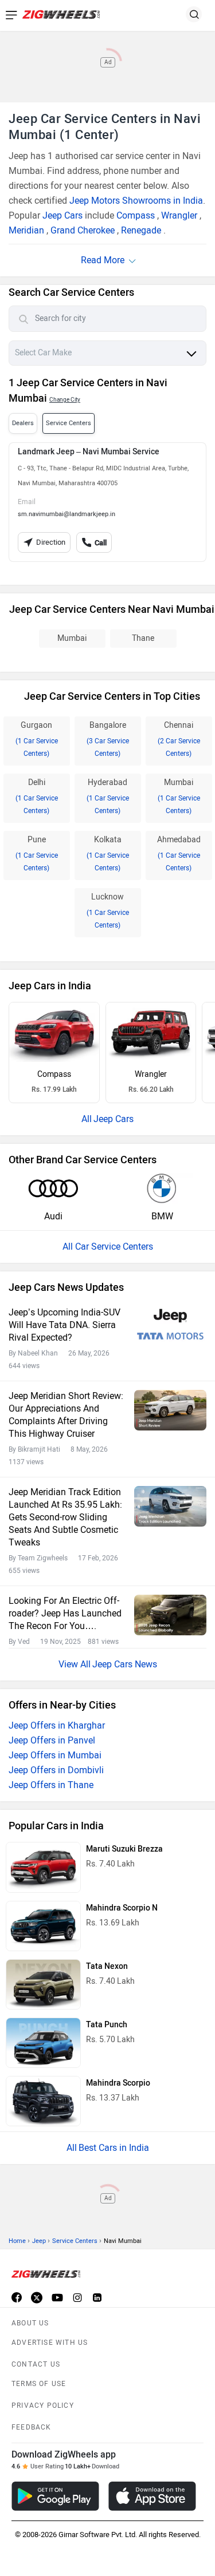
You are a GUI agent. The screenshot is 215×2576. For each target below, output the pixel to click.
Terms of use (39, 2384)
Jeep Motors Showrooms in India (136, 201)
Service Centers (75, 2241)
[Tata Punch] (43, 2043)
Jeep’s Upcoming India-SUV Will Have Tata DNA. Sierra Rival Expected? (64, 1325)
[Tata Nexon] (43, 1984)
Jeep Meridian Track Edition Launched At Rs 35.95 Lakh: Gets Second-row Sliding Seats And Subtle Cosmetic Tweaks (65, 1517)
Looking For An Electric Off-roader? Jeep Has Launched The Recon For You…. (65, 1613)
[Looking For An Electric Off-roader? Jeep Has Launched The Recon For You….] (170, 1615)
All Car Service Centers (108, 1247)
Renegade (141, 230)
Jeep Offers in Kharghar (57, 1725)
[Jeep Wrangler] (151, 1032)
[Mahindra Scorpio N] (43, 1926)
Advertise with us (50, 2343)
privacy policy (43, 2405)
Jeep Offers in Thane (51, 1785)
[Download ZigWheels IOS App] (152, 2496)
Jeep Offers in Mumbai (55, 1755)
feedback (32, 2427)
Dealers (23, 423)
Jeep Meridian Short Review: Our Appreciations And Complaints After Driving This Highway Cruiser (66, 1415)
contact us (36, 2364)
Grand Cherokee (83, 230)
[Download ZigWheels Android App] (55, 2496)
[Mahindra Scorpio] (43, 2101)
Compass (136, 215)
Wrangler (179, 215)
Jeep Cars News (125, 1664)
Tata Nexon (107, 1966)
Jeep (39, 2241)
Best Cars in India (114, 2148)
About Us (30, 2323)
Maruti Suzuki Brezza (124, 1849)
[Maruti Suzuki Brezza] (43, 1867)
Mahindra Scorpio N (122, 1908)
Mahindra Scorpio (118, 2083)
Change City (65, 400)
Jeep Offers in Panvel (52, 1740)
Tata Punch (107, 2025)
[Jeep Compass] (54, 1032)
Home (17, 2241)
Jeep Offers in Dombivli (56, 1770)
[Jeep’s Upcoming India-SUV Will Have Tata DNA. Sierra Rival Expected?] (170, 1327)
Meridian (26, 230)
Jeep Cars (62, 215)
